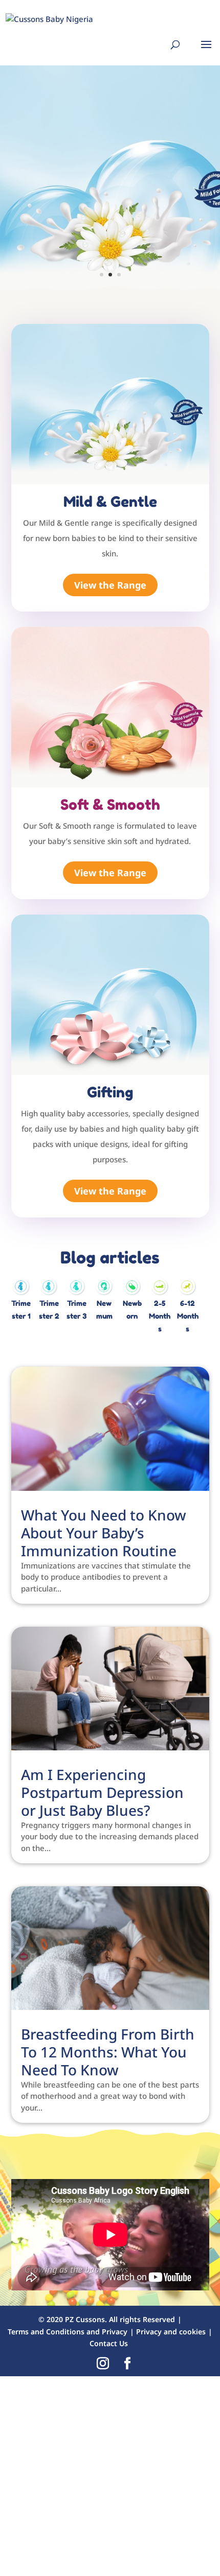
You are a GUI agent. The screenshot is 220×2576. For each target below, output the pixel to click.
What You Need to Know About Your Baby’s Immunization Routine (104, 1533)
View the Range (110, 585)
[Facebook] (127, 2364)
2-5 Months (160, 1316)
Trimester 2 (49, 1309)
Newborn (132, 1309)
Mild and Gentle (98, 120)
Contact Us (109, 2343)
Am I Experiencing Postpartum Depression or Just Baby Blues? (102, 1792)
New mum (104, 1309)
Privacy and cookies (171, 2332)
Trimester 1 (21, 1309)
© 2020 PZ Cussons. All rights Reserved (107, 2319)
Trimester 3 (77, 1309)
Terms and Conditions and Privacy (68, 2332)
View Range (83, 238)
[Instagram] (103, 2364)
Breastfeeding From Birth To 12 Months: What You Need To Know (108, 2052)
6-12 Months (188, 1316)
